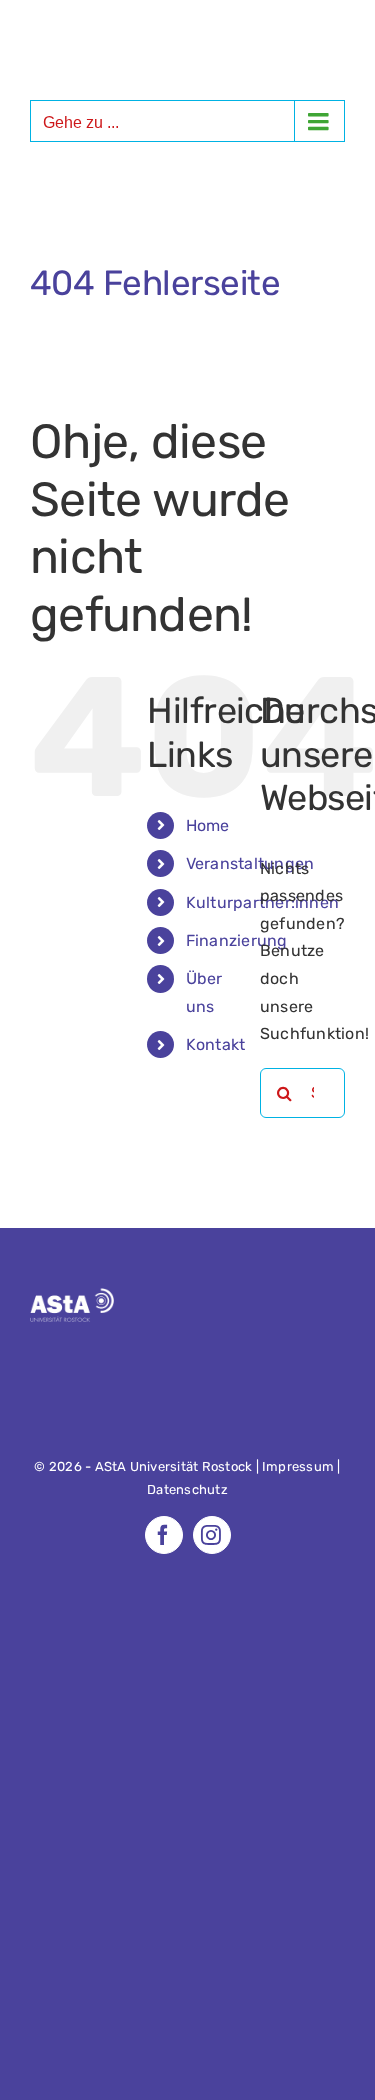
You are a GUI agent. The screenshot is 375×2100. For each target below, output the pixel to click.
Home (208, 825)
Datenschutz (187, 1489)
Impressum (298, 1466)
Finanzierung (237, 940)
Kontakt (216, 1044)
